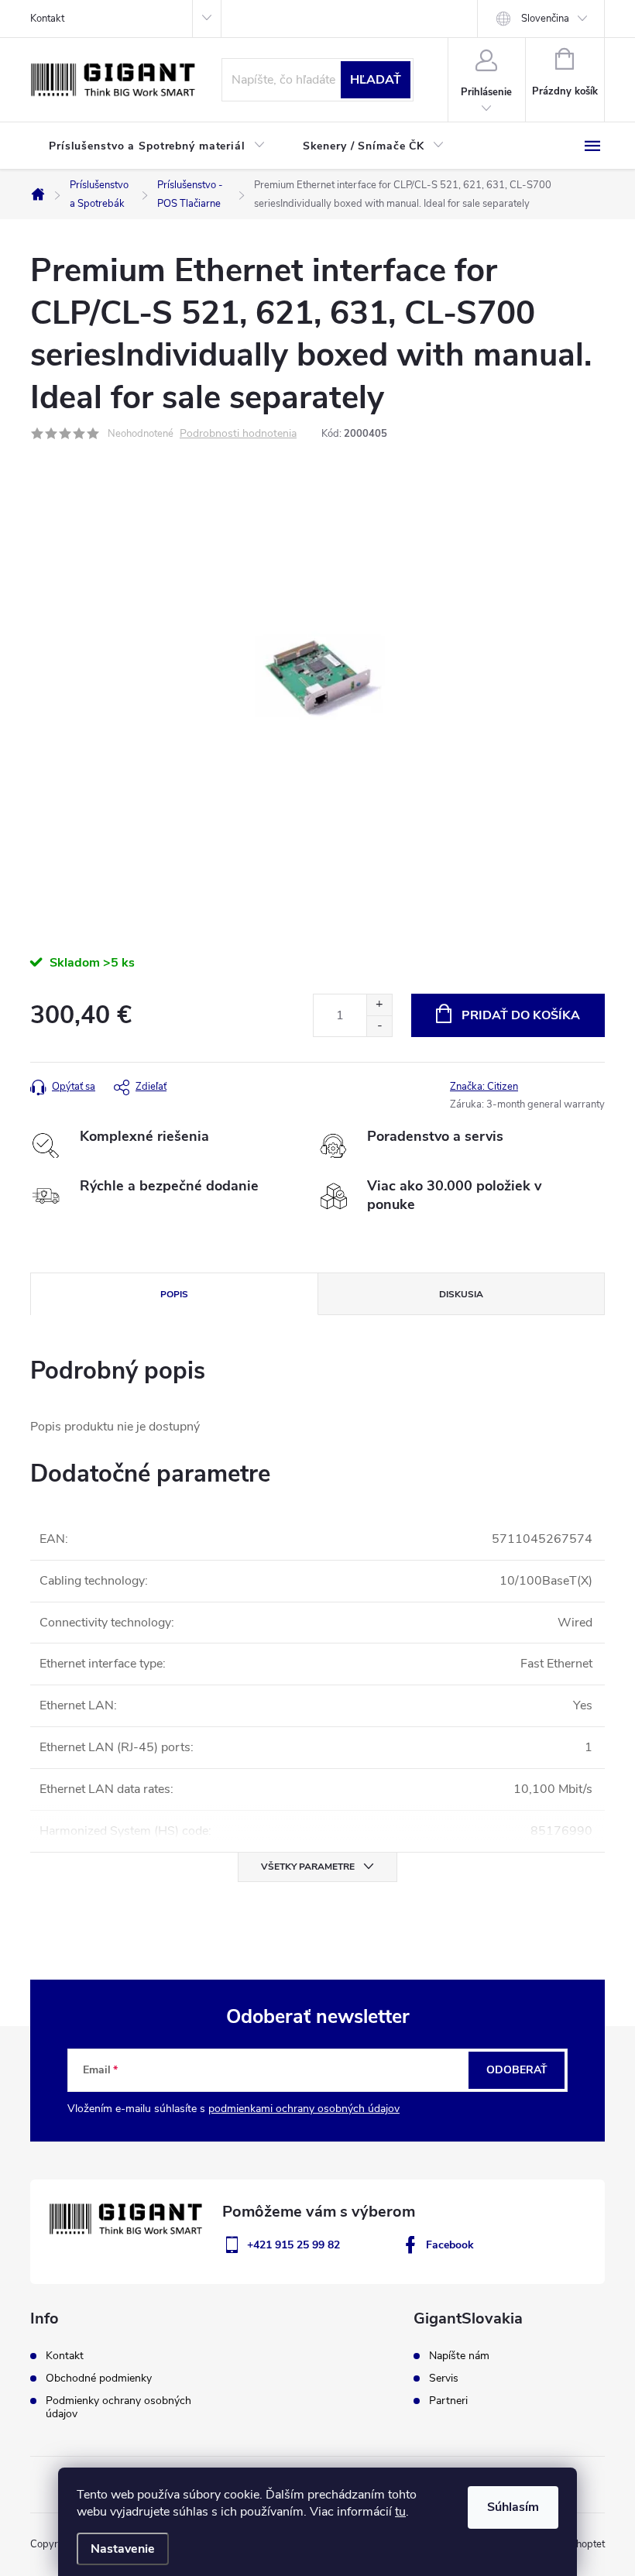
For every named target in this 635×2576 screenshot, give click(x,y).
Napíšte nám (459, 2356)
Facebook (450, 2245)
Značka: (484, 1087)
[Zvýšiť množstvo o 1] (379, 1005)
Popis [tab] (174, 1294)
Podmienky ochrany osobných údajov (118, 2407)
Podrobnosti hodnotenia (238, 434)
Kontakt (47, 19)
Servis (444, 2379)
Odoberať (517, 2070)
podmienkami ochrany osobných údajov (304, 2109)
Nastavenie (123, 2549)
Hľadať (376, 80)
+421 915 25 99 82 (293, 2245)
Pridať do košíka (521, 1015)
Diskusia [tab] (461, 1294)
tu (400, 2512)
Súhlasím (513, 2507)
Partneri (448, 2401)
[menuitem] (157, 146)
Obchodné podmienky (99, 2378)
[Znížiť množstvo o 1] (379, 1026)
